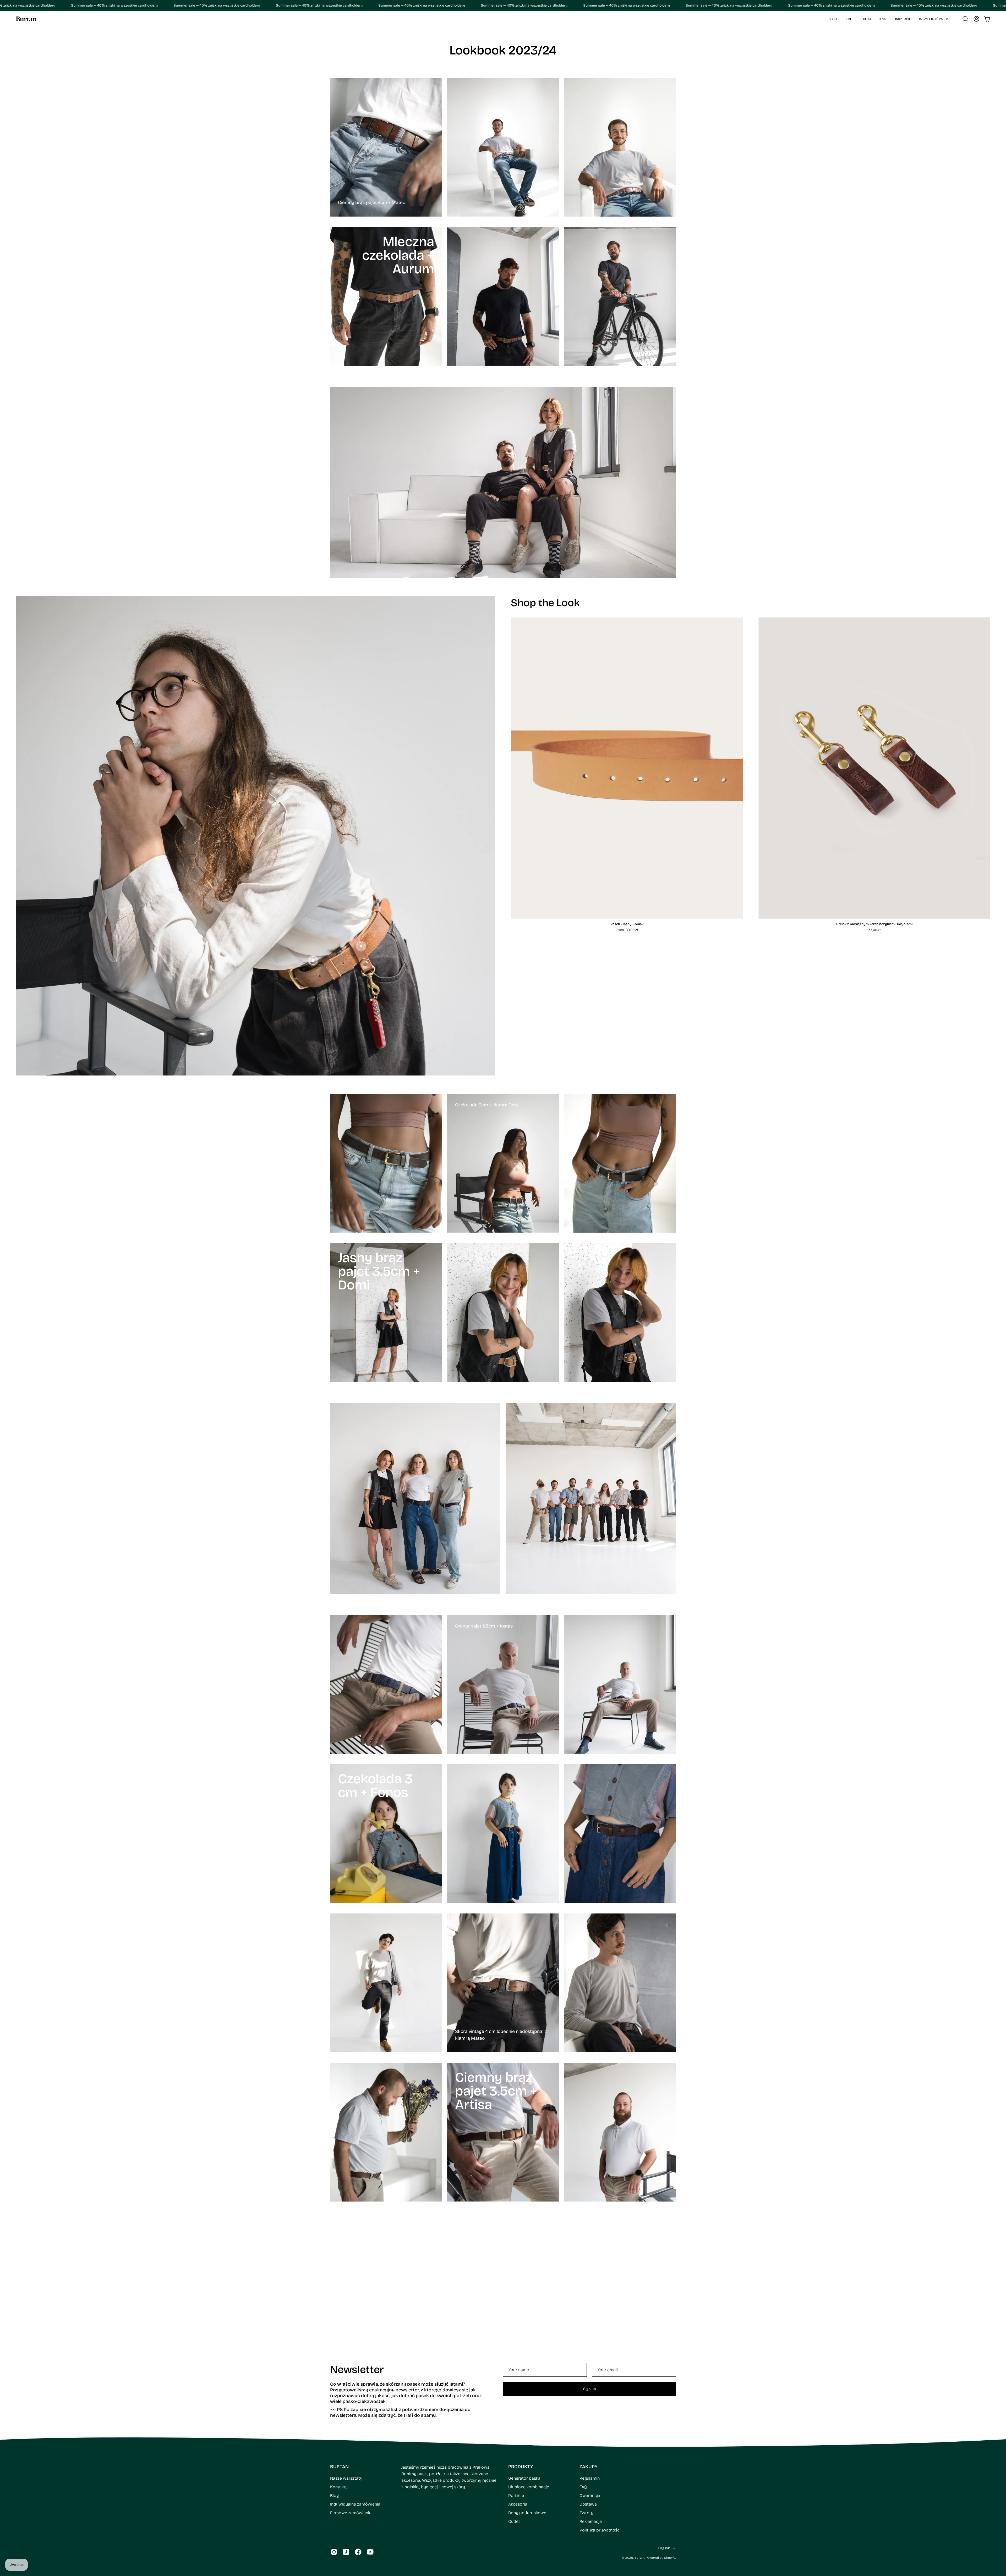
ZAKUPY (589, 2355)
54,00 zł (874, 930)
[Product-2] (361, 946)
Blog (334, 2384)
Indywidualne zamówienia (355, 2392)
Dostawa (588, 2392)
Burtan (639, 2446)
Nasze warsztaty (346, 2366)
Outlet (514, 2410)
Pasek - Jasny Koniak (627, 924)
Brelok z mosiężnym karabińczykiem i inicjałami (874, 924)
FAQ (583, 2375)
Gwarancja (590, 2384)
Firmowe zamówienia (351, 2401)
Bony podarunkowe (527, 2401)
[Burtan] (26, 19)
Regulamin (590, 2366)
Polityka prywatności (600, 2418)
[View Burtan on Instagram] (334, 2440)
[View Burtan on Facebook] (358, 2440)
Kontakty (339, 2375)
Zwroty (586, 2401)
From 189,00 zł (627, 930)
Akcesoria (518, 2392)
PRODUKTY (521, 2355)
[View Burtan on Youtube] (370, 2440)
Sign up (590, 2277)
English (664, 2436)
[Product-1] (313, 961)
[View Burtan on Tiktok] (346, 2440)
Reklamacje (591, 2410)
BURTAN (339, 2355)
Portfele (516, 2384)
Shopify (670, 2446)
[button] (851, 19)
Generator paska (524, 2366)
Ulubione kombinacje (529, 2375)
